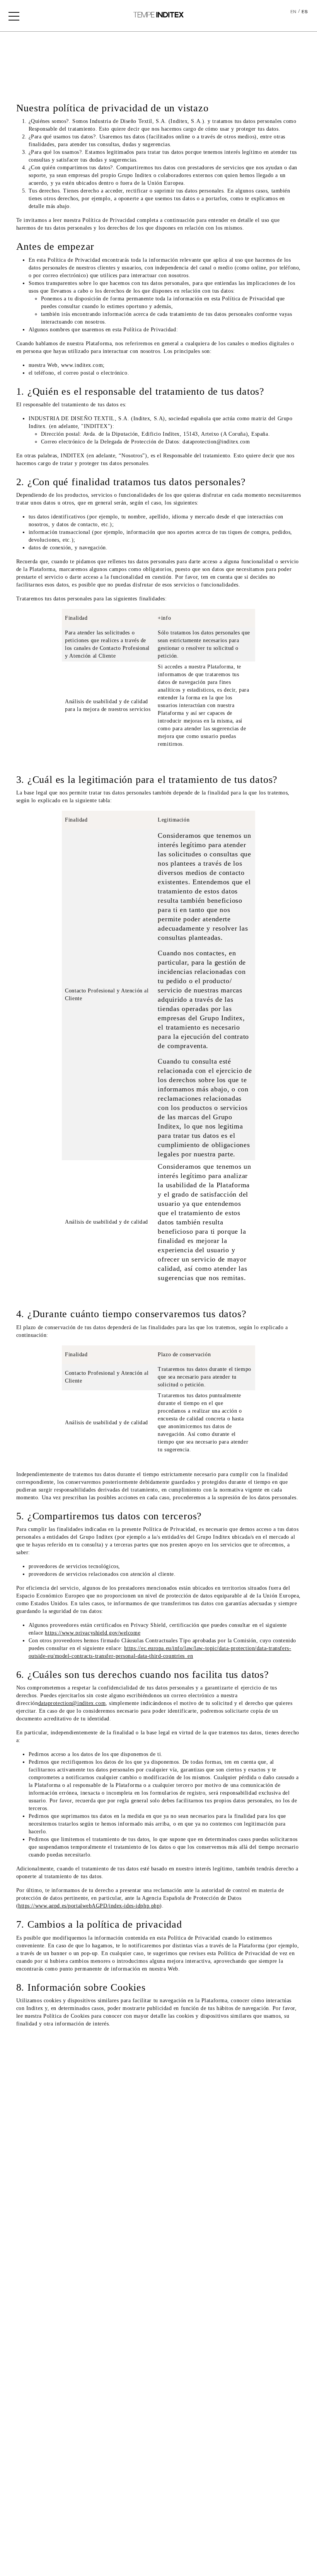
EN (293, 12)
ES (305, 12)
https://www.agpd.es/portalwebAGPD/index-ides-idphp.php (89, 1906)
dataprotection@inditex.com (72, 1703)
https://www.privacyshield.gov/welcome (93, 1633)
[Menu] (14, 15)
